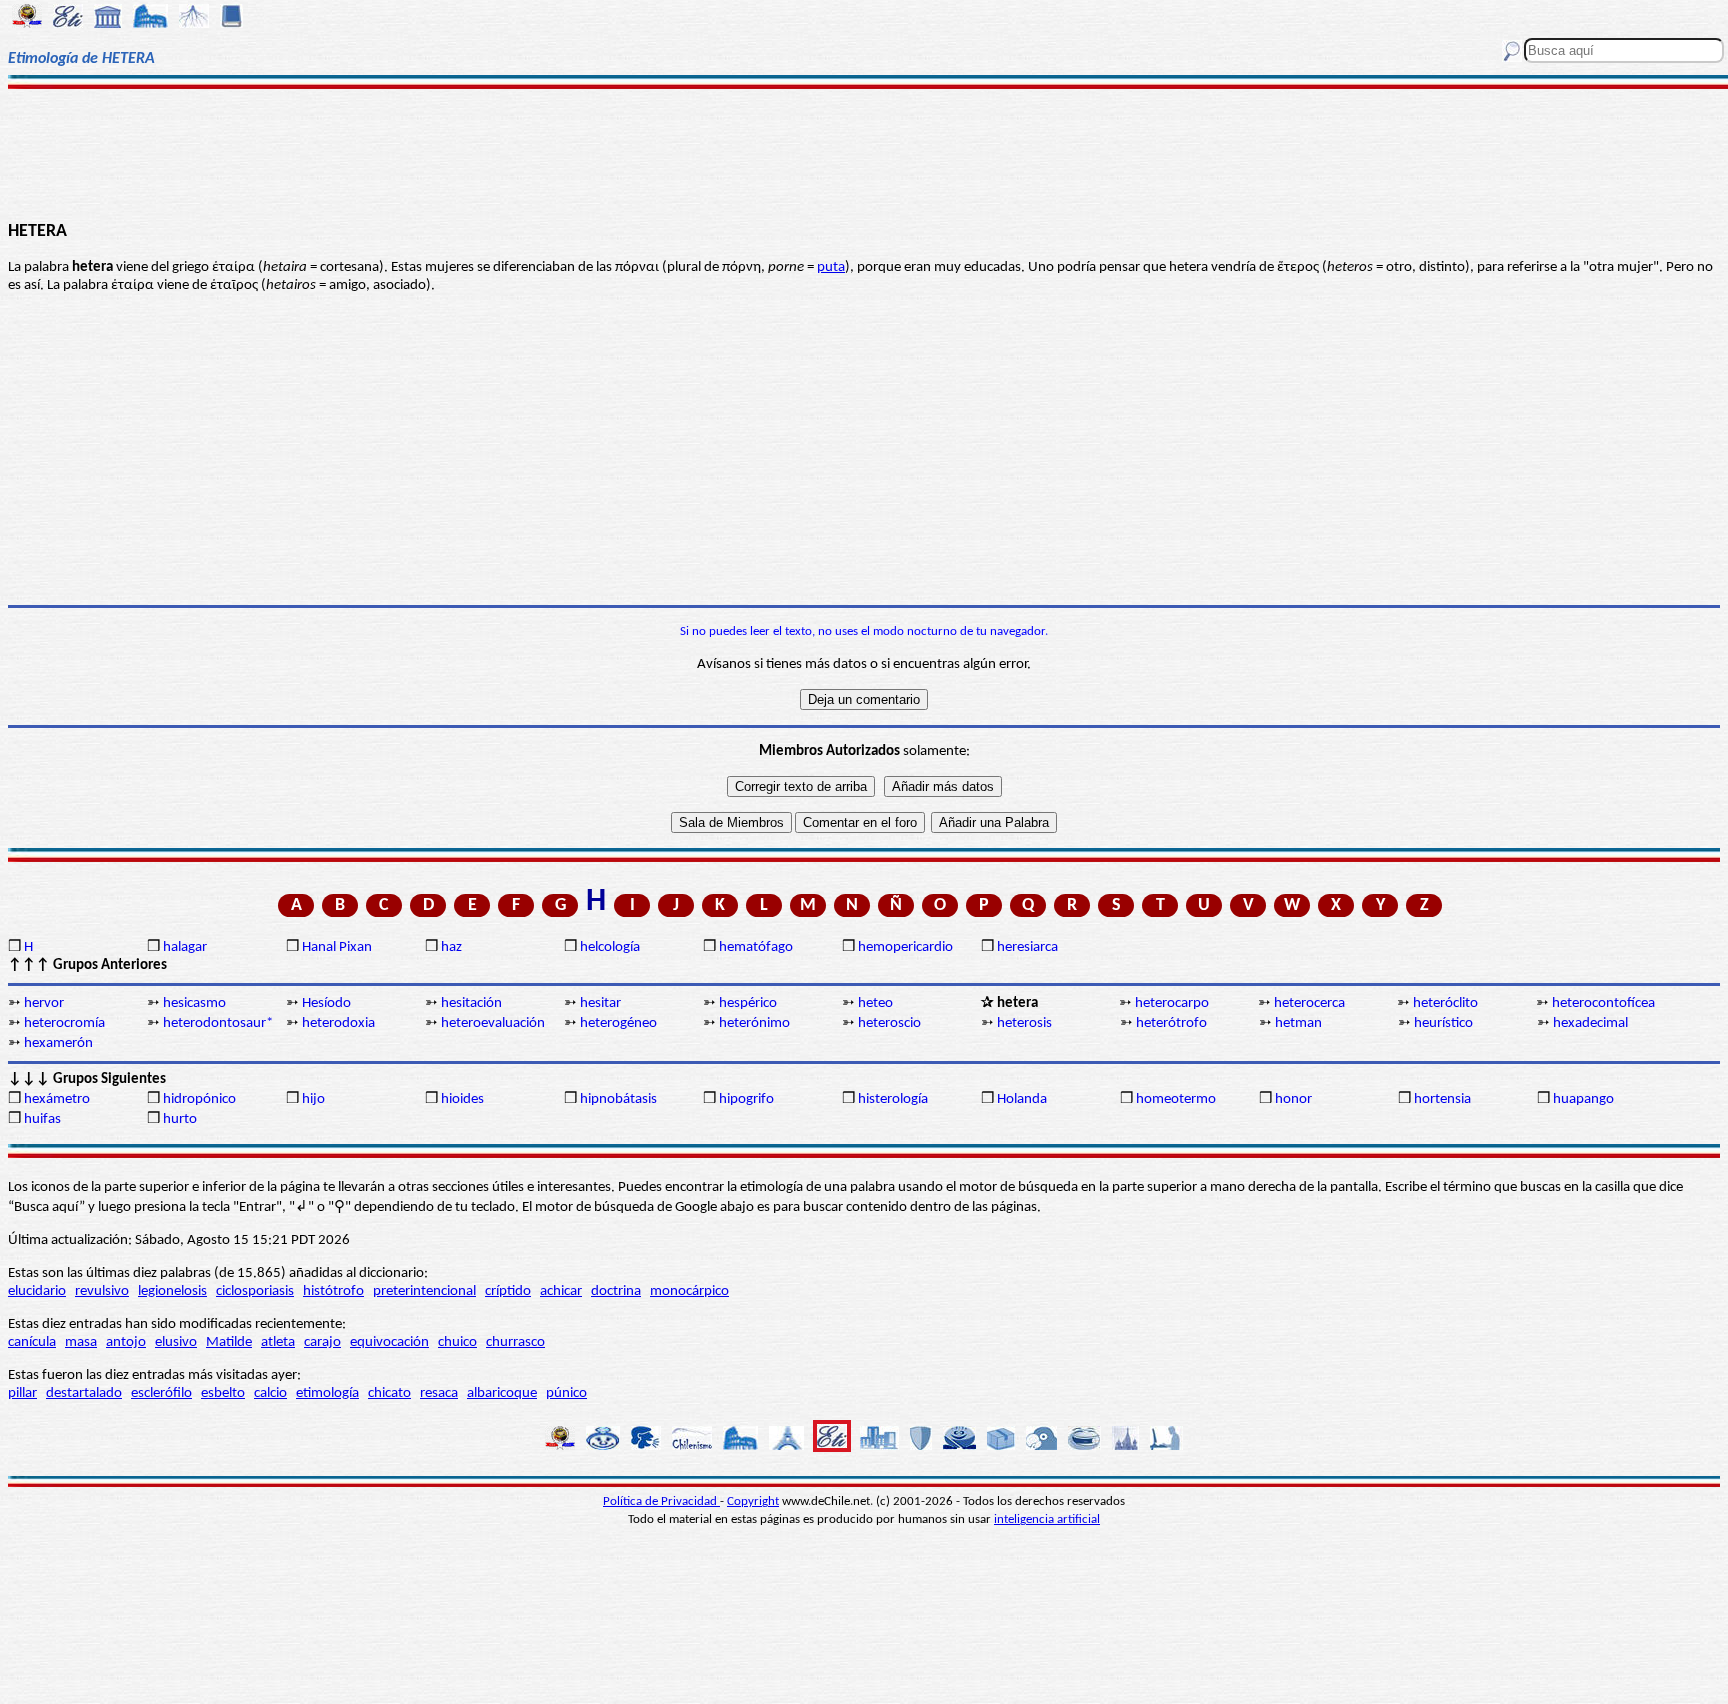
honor (1293, 1099)
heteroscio (889, 1023)
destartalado (84, 1393)
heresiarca (1027, 947)
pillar (22, 1393)
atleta (278, 1342)
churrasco (515, 1342)
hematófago (756, 947)
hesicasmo (194, 1003)
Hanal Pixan (337, 947)
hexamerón (58, 1043)
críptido (508, 1291)
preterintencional (424, 1291)
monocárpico (689, 1291)
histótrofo (333, 1291)
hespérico (748, 1003)
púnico (566, 1393)
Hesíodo (326, 1003)
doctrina (616, 1291)
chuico (457, 1342)
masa (81, 1342)
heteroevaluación (493, 1023)
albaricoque (502, 1393)
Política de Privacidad (661, 1501)
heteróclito (1445, 1003)
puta (831, 267)
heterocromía (64, 1023)
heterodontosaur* (218, 1023)
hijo (313, 1099)
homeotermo (1176, 1099)
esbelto (223, 1393)
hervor (44, 1003)
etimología (327, 1393)
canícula (32, 1342)
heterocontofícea (1603, 1003)
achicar (561, 1291)
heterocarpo (1172, 1003)
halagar (185, 947)
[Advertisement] (864, 152)
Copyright (753, 1501)
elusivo (176, 1342)
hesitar (600, 1003)
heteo (875, 1003)
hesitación (471, 1003)
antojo (126, 1342)
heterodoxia (338, 1023)
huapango (1583, 1099)
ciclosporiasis (255, 1291)
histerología (893, 1099)
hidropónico (199, 1099)
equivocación (389, 1342)
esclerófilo (161, 1393)
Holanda (1022, 1099)
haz (451, 947)
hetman (1298, 1023)
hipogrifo (746, 1099)
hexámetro (57, 1099)
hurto (180, 1119)
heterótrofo (1171, 1023)
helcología (610, 947)
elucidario (37, 1291)
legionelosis (172, 1291)
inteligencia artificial (1047, 1519)
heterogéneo (618, 1023)
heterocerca (1309, 1003)
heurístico (1443, 1023)
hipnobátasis (618, 1099)
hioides (462, 1099)
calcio (270, 1393)
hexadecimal (1590, 1023)
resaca (439, 1393)
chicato (389, 1393)
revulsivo (102, 1291)
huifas (42, 1119)
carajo (322, 1342)
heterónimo (754, 1023)
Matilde (229, 1342)
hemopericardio (905, 947)
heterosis (1024, 1023)
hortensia (1442, 1099)
